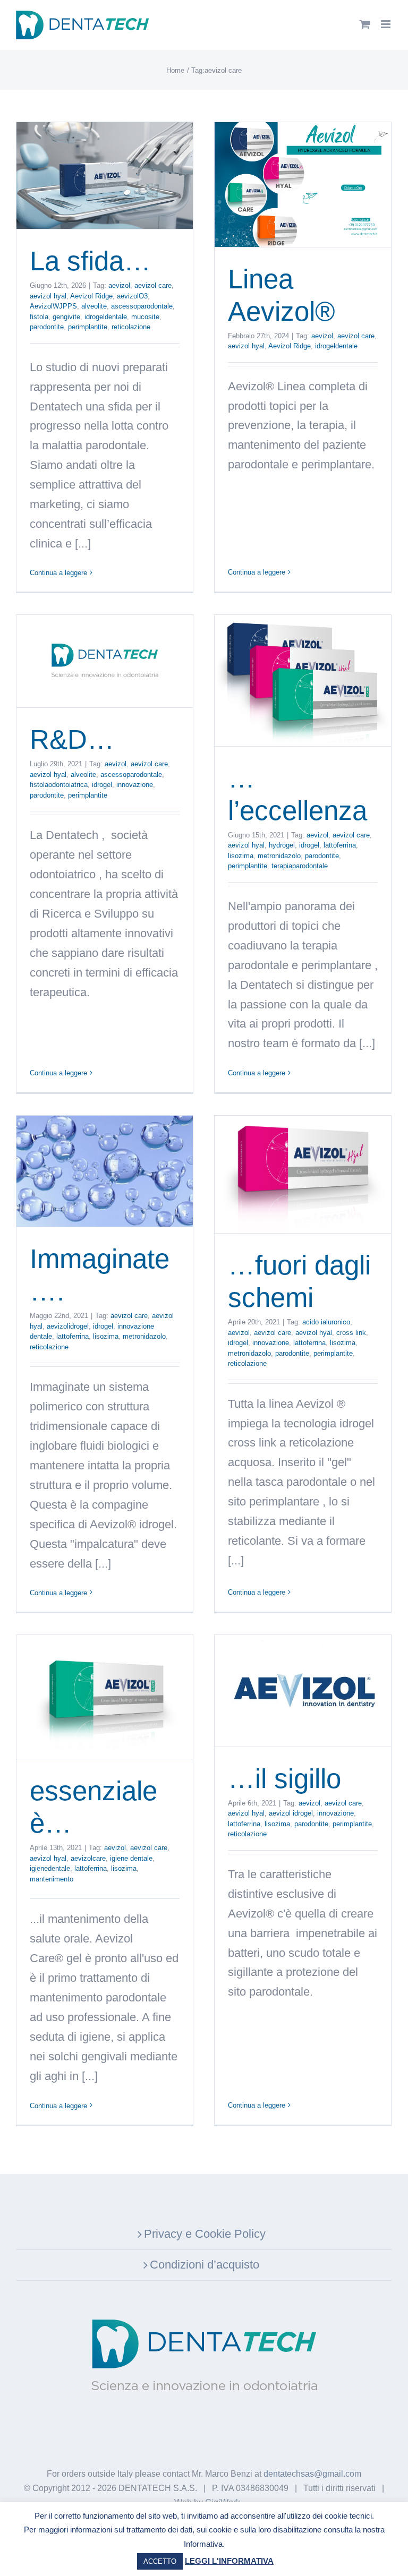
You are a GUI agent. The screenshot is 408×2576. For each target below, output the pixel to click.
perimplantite (88, 327)
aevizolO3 (132, 296)
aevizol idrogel (291, 1813)
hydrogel (282, 845)
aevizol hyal (48, 296)
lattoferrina (340, 845)
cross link (351, 1333)
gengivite (66, 317)
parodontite (47, 327)
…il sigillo (284, 1779)
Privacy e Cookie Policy (205, 2234)
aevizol (119, 285)
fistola (39, 317)
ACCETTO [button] (160, 2561)
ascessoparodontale (142, 306)
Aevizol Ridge (91, 296)
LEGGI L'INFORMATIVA (229, 2561)
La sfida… (90, 261)
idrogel (102, 785)
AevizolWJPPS (53, 306)
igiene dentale (131, 1858)
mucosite (145, 317)
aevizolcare (88, 1858)
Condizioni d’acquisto (205, 2265)
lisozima (241, 856)
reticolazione (131, 327)
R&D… (72, 739)
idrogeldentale (106, 317)
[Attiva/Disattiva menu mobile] (386, 24)
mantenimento (52, 1879)
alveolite (94, 306)
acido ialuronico (326, 1322)
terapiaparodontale (300, 866)
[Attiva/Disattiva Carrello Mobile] (365, 24)
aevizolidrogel (68, 1326)
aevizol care (153, 285)
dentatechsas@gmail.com (312, 2474)
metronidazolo (279, 856)
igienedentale (50, 1868)
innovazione (135, 785)
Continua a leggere (58, 573)
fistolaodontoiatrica (59, 785)
